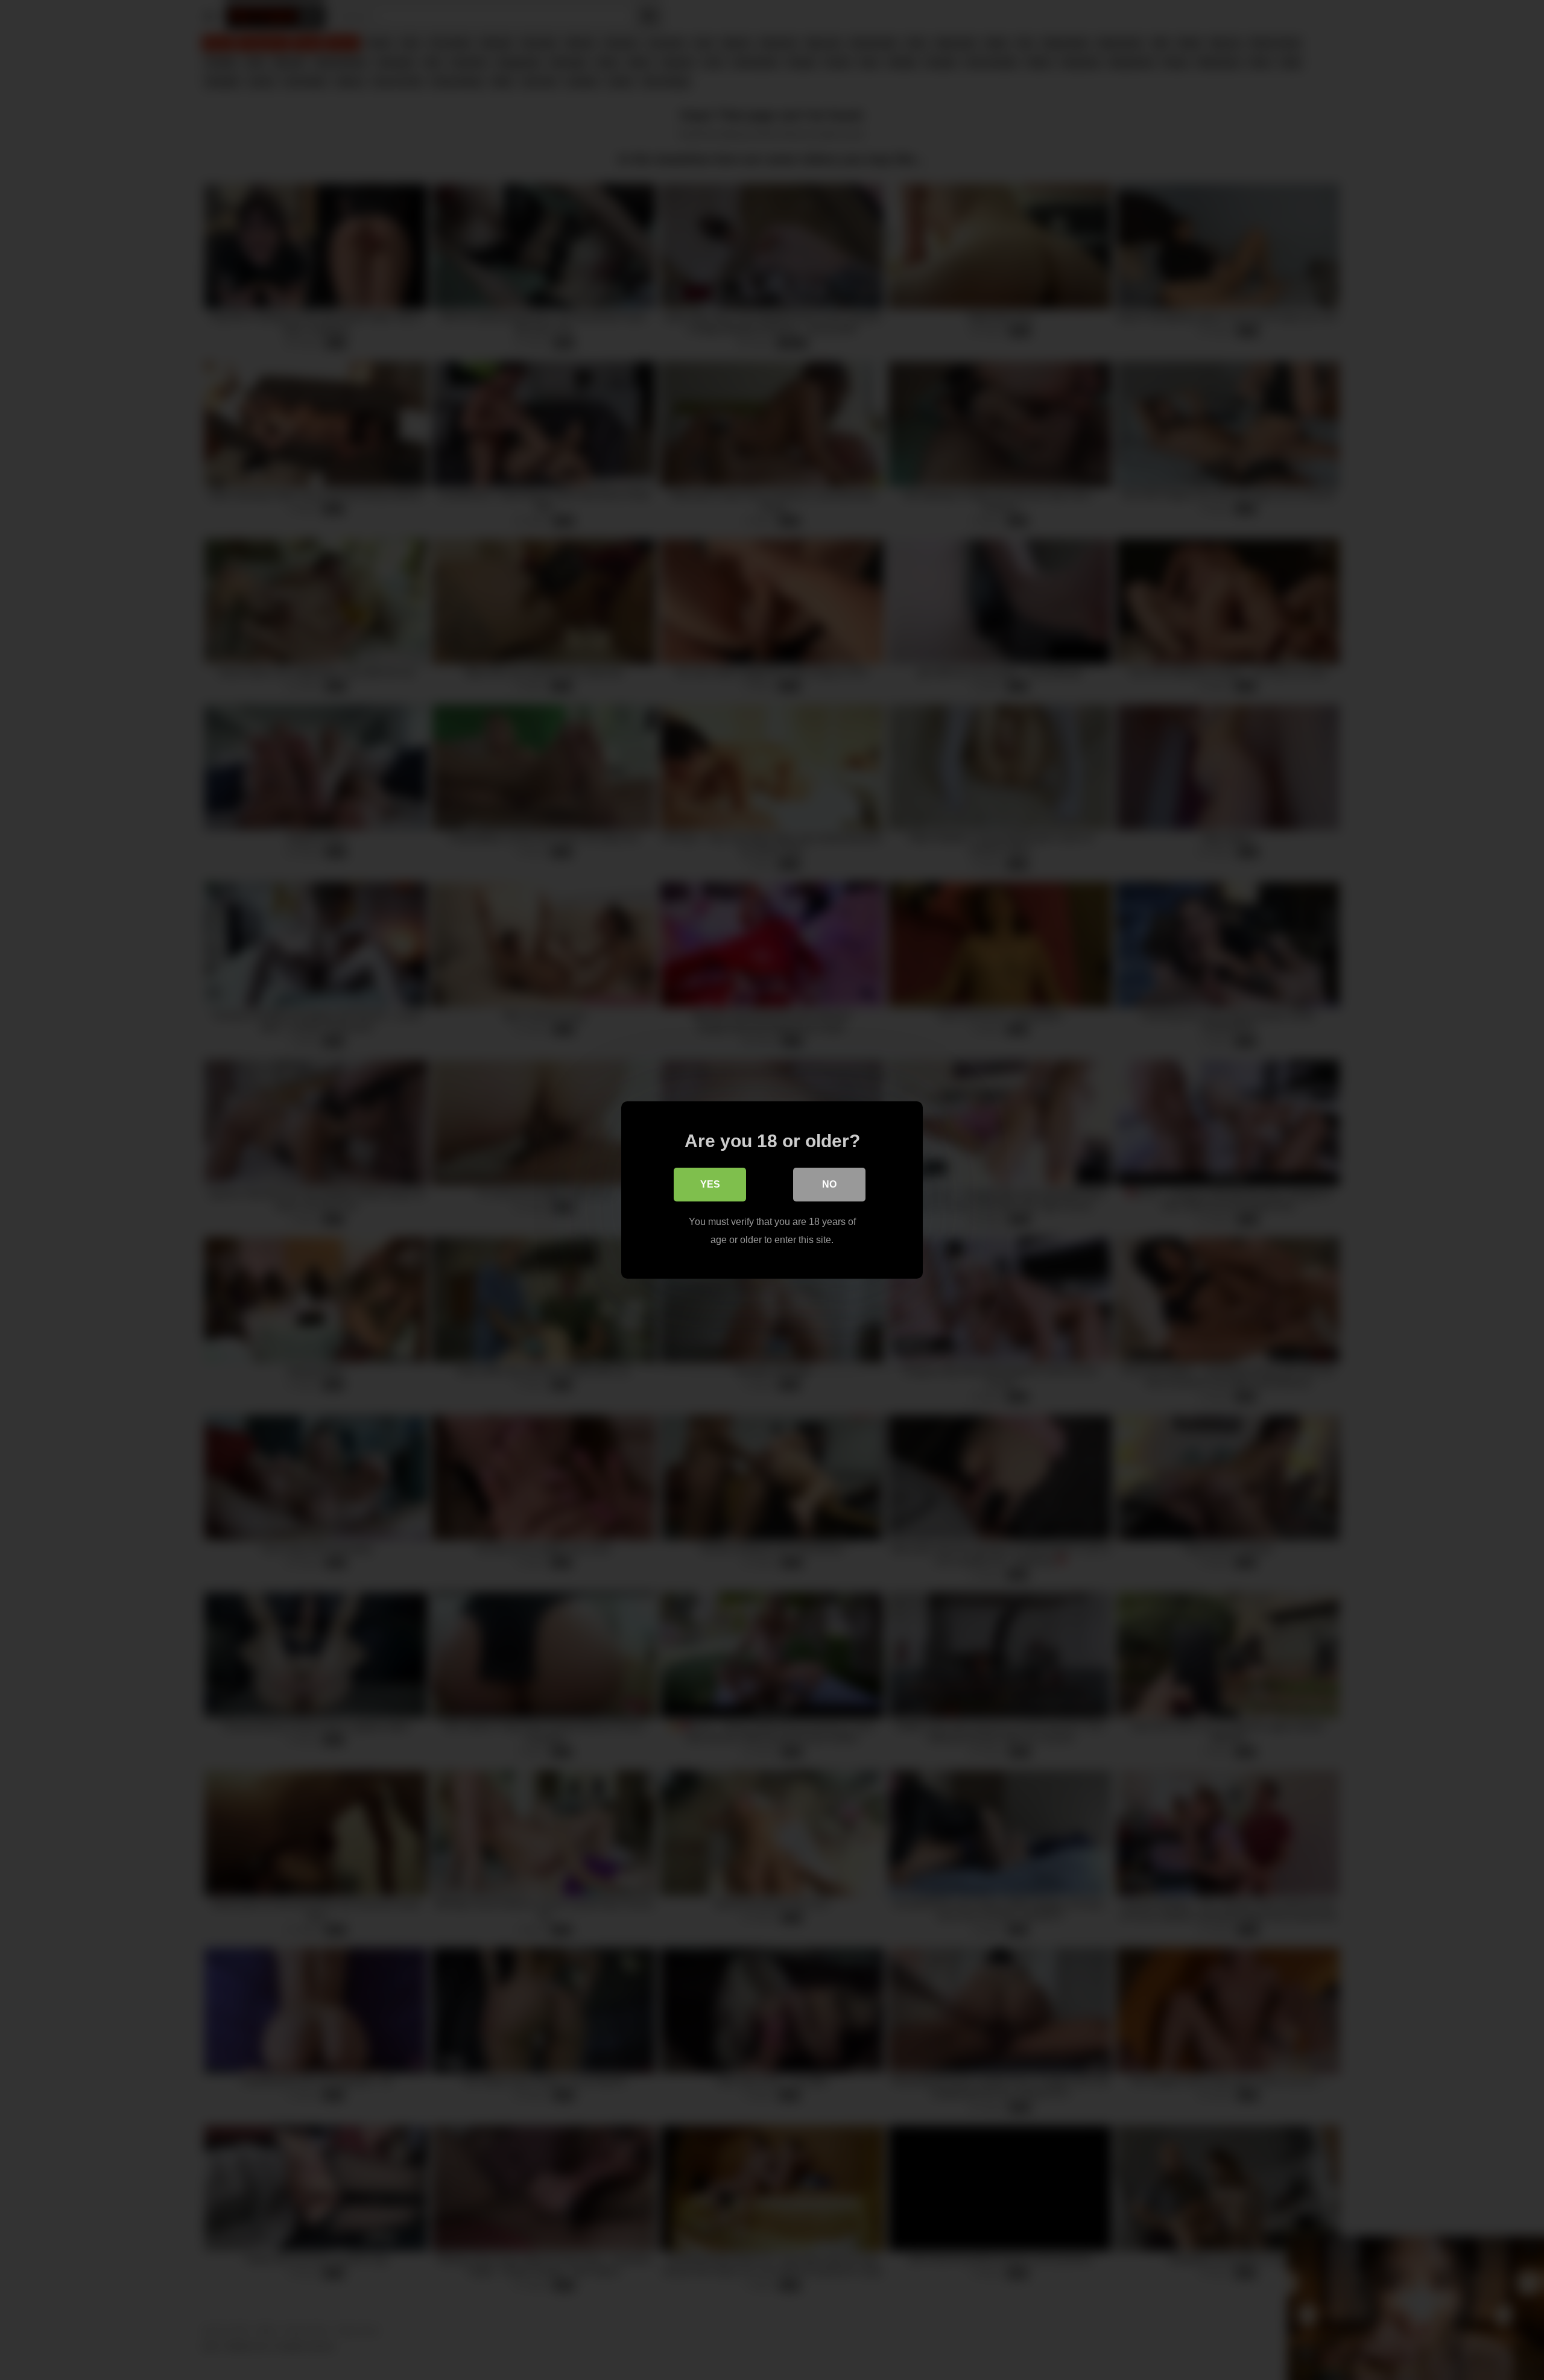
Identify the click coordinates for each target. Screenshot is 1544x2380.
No (829, 1184)
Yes (710, 1184)
